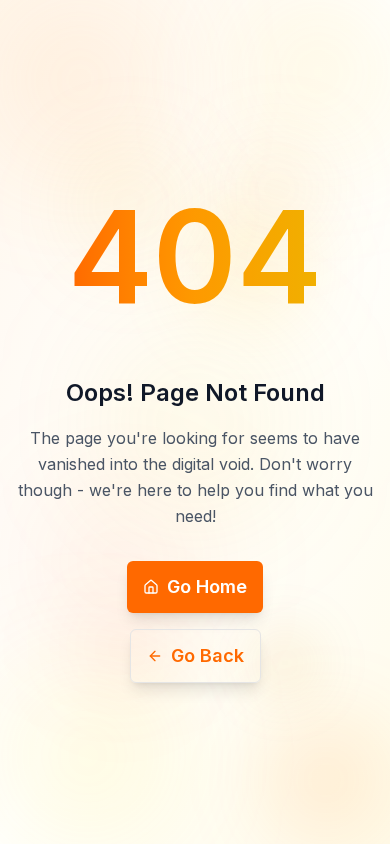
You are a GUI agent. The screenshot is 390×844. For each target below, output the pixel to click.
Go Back (207, 655)
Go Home (207, 586)
